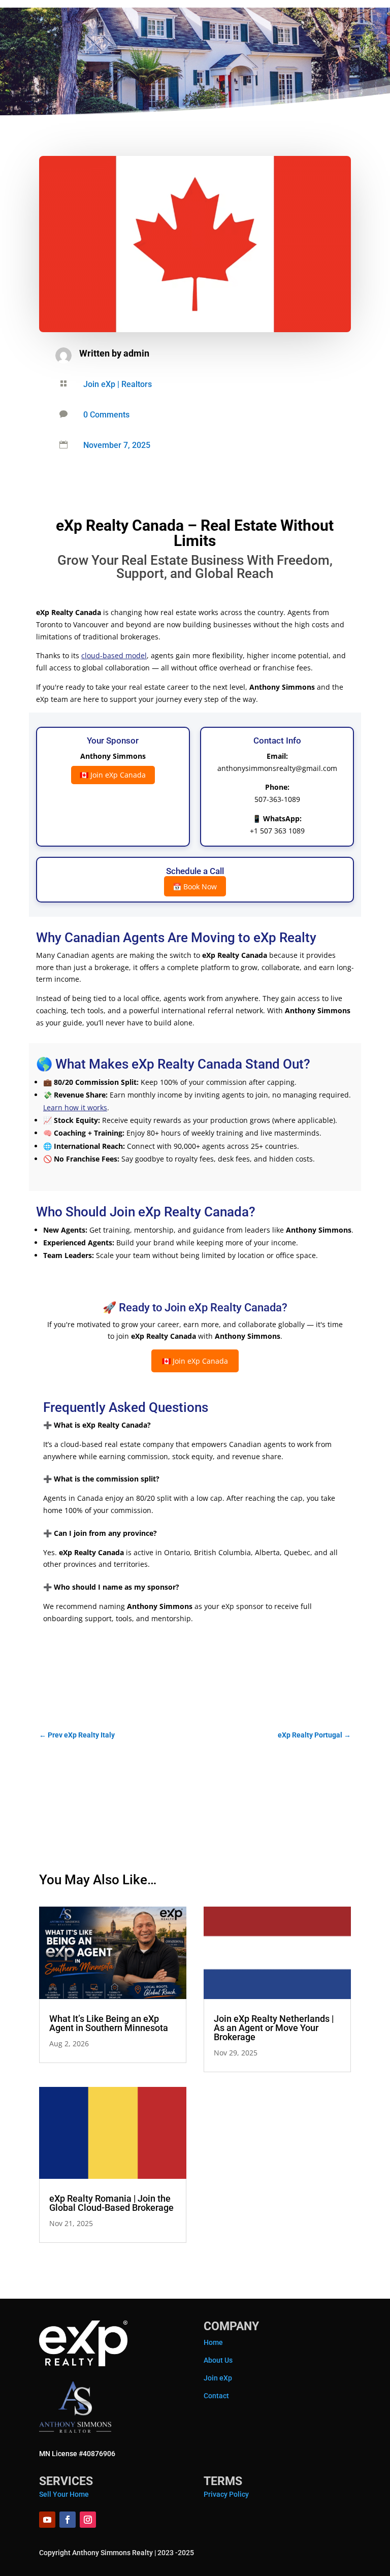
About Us (218, 2360)
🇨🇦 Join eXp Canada (113, 775)
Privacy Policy (226, 2494)
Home (213, 2342)
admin (136, 353)
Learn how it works (75, 1107)
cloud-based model (114, 655)
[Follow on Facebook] (68, 2520)
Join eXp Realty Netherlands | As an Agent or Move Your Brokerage (274, 2028)
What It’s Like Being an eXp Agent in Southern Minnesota (109, 2023)
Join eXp (99, 384)
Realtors (137, 384)
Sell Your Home (64, 2494)
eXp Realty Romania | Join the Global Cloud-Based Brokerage (111, 2203)
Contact (216, 2396)
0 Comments (106, 415)
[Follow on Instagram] (88, 2520)
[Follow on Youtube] (47, 2520)
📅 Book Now (195, 886)
